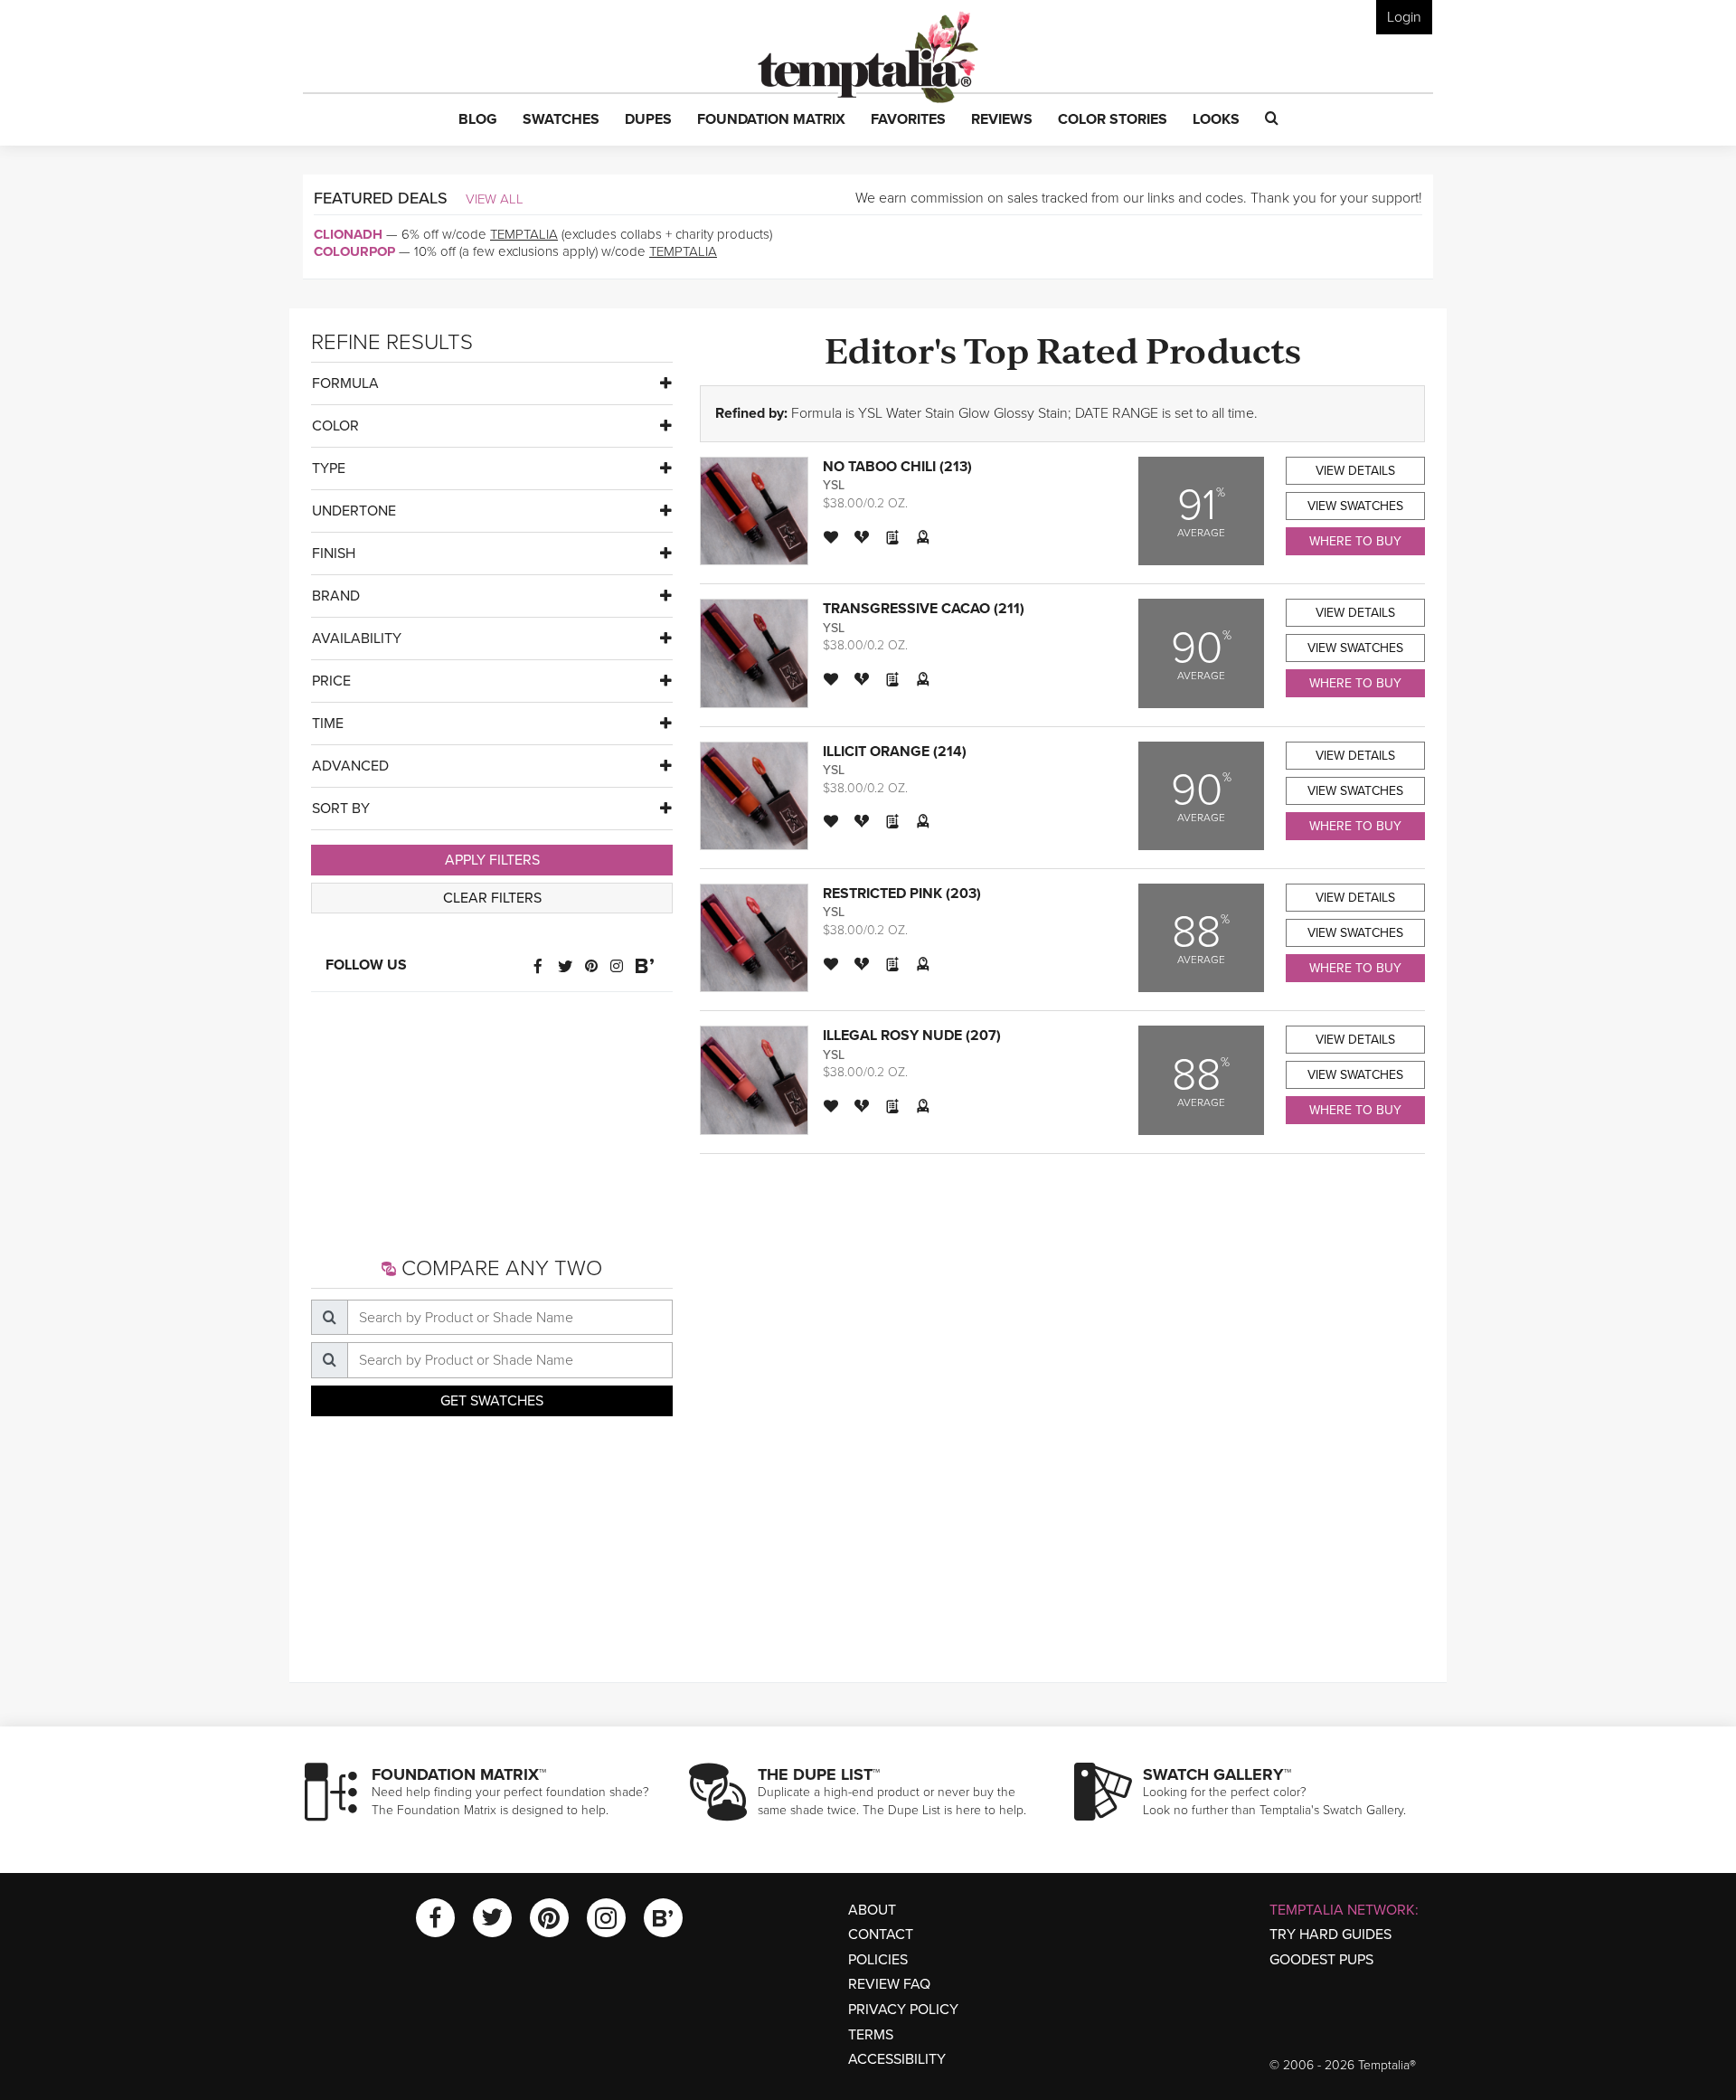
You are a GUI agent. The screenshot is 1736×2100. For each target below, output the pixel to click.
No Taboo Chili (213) (897, 467)
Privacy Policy (903, 2010)
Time (328, 724)
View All (495, 199)
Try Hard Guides (1330, 1934)
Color (335, 426)
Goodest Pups (1321, 1960)
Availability (357, 639)
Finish (334, 553)
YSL (834, 485)
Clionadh (348, 234)
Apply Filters (492, 860)
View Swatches (1355, 506)
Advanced (350, 766)
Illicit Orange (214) (895, 752)
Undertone (354, 511)
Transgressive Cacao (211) (924, 609)
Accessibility (897, 2059)
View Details (1355, 471)
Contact (881, 1934)
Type (329, 468)
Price (331, 681)
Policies (878, 1960)
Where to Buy (1355, 541)
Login (1404, 17)
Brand (336, 596)
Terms (871, 2035)
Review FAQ (889, 1984)
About (872, 1910)
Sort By (341, 809)
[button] (478, 120)
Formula (345, 383)
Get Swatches (492, 1401)
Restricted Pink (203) (902, 894)
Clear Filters (492, 898)
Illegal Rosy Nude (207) (912, 1036)
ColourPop (354, 251)
